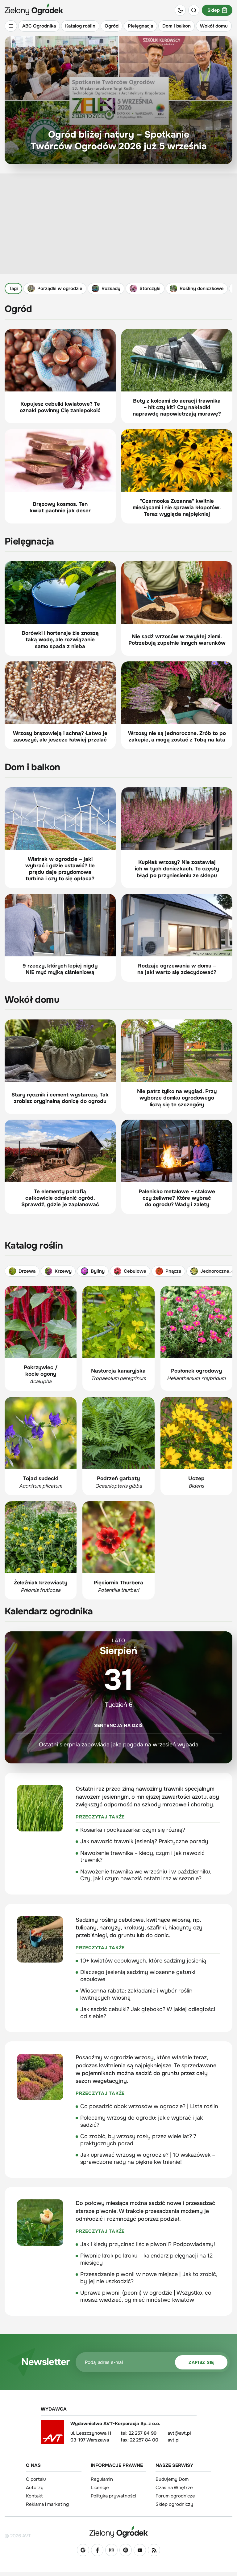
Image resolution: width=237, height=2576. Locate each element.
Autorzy (35, 2488)
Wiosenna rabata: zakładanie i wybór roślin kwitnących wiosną (136, 1994)
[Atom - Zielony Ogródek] (154, 2550)
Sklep (214, 10)
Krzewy (63, 1271)
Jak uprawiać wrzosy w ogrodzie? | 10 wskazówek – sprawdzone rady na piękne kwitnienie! (148, 2158)
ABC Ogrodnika (39, 26)
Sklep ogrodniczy (174, 2504)
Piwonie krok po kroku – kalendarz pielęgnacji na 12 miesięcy (146, 2259)
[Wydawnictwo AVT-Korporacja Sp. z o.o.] (52, 2434)
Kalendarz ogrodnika (49, 1611)
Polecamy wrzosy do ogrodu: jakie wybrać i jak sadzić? (141, 2121)
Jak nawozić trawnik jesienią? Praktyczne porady (144, 1841)
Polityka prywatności (113, 2496)
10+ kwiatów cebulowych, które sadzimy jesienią (143, 1961)
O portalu (36, 2479)
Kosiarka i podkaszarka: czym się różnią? (133, 1830)
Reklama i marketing (47, 2504)
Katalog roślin (80, 26)
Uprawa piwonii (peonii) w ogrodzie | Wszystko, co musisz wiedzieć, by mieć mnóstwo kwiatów (146, 2296)
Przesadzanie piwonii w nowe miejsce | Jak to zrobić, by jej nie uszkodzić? (149, 2278)
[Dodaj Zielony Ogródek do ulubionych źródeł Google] (83, 2550)
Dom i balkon (177, 26)
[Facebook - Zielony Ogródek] (97, 2550)
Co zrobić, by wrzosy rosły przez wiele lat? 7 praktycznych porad (138, 2140)
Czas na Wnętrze (174, 2488)
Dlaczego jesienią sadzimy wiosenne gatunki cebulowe (138, 1976)
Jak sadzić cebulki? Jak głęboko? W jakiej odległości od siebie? (148, 2013)
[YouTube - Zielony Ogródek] (140, 2550)
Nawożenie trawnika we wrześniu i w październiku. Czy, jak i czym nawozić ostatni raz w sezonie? (146, 1875)
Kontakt (34, 2496)
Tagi (13, 288)
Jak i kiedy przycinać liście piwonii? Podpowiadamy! (148, 2244)
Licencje (100, 2488)
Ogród (112, 26)
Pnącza (173, 1271)
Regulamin (102, 2479)
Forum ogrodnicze (175, 2496)
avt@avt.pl (179, 2433)
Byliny (98, 1271)
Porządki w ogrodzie (60, 288)
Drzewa (27, 1271)
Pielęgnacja (140, 26)
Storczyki (150, 288)
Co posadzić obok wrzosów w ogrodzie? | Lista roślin (149, 2106)
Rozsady (111, 288)
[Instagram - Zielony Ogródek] (111, 2550)
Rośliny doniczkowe (202, 288)
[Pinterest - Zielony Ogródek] (126, 2550)
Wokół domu (214, 26)
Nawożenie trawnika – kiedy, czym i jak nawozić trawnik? (142, 1857)
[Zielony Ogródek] (118, 2532)
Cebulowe (135, 1271)
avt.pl (173, 2440)
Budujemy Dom (172, 2479)
